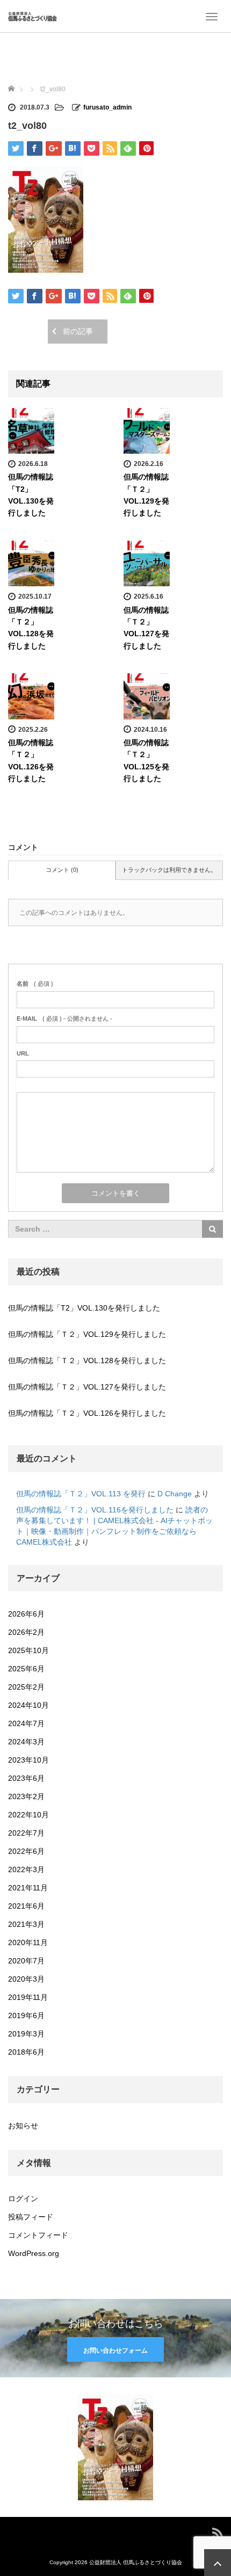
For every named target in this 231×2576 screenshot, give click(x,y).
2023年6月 (26, 1778)
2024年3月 (26, 1742)
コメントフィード (38, 2235)
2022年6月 (26, 1851)
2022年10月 (28, 1815)
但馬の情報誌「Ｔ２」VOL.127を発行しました (87, 1387)
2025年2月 (26, 1687)
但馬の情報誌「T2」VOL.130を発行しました (84, 1308)
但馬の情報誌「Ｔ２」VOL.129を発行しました (87, 1334)
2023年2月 (26, 1796)
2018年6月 (26, 2052)
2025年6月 (26, 1669)
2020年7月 (26, 1961)
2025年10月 (28, 1650)
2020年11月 (28, 1942)
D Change (175, 1494)
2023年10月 (28, 1760)
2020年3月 (26, 1979)
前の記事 (78, 331)
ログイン (23, 2199)
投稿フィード (31, 2217)
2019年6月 (26, 2015)
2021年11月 (28, 1888)
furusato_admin (107, 107)
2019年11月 (28, 1997)
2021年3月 (26, 1924)
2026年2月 (26, 1632)
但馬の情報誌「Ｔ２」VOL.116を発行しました (95, 1510)
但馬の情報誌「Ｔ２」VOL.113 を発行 (81, 1494)
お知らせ (23, 2126)
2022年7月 (26, 1833)
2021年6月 (26, 1906)
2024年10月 (28, 1705)
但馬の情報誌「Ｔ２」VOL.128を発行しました (87, 1360)
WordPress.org (34, 2253)
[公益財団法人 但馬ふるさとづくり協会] (33, 16)
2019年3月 (26, 2034)
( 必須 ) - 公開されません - (64, 1018)
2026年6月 (26, 1614)
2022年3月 (26, 1869)
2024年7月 (26, 1723)
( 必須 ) (35, 984)
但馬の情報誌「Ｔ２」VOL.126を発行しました (87, 1413)
